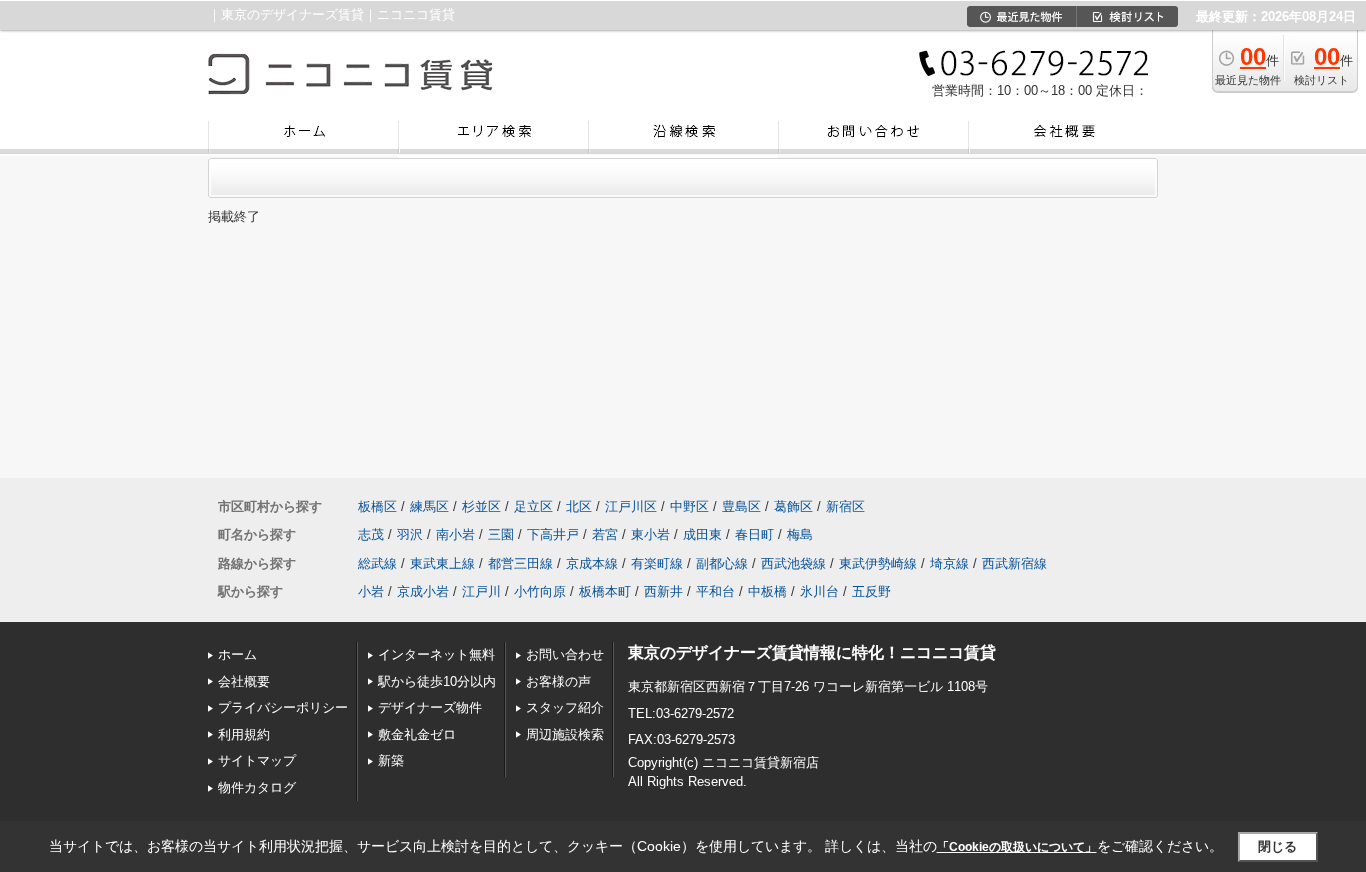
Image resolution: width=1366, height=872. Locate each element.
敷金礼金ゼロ (417, 734)
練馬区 (429, 506)
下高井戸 (553, 534)
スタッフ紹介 (565, 707)
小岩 (371, 591)
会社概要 (244, 681)
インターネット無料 (436, 654)
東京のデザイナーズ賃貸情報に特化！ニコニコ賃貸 (812, 652)
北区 (579, 506)
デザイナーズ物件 (430, 707)
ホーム (237, 654)
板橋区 (377, 506)
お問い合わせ (565, 654)
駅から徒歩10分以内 (437, 681)
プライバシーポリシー (283, 707)
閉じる (1277, 846)
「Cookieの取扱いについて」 (1017, 847)
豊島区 (741, 506)
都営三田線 (520, 563)
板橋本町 (605, 591)
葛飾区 (793, 506)
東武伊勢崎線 (878, 563)
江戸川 (481, 591)
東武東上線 (442, 563)
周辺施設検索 (565, 734)
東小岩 (650, 534)
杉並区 (481, 506)
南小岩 (455, 534)
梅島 (800, 534)
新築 (391, 760)
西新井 (663, 591)
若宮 (605, 534)
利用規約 (244, 734)
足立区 (533, 506)
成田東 (702, 534)
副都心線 (722, 563)
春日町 (754, 534)
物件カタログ (257, 787)
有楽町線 (657, 563)
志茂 (371, 534)
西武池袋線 (793, 563)
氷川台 (819, 591)
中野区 (689, 506)
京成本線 (592, 563)
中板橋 (767, 591)
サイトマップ (257, 760)
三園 (501, 534)
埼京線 (949, 563)
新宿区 (845, 506)
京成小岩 (423, 591)
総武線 (377, 563)
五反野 (871, 591)
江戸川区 (631, 506)
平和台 (715, 591)
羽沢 (410, 534)
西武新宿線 (1014, 563)
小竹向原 (540, 591)
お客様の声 (558, 681)
